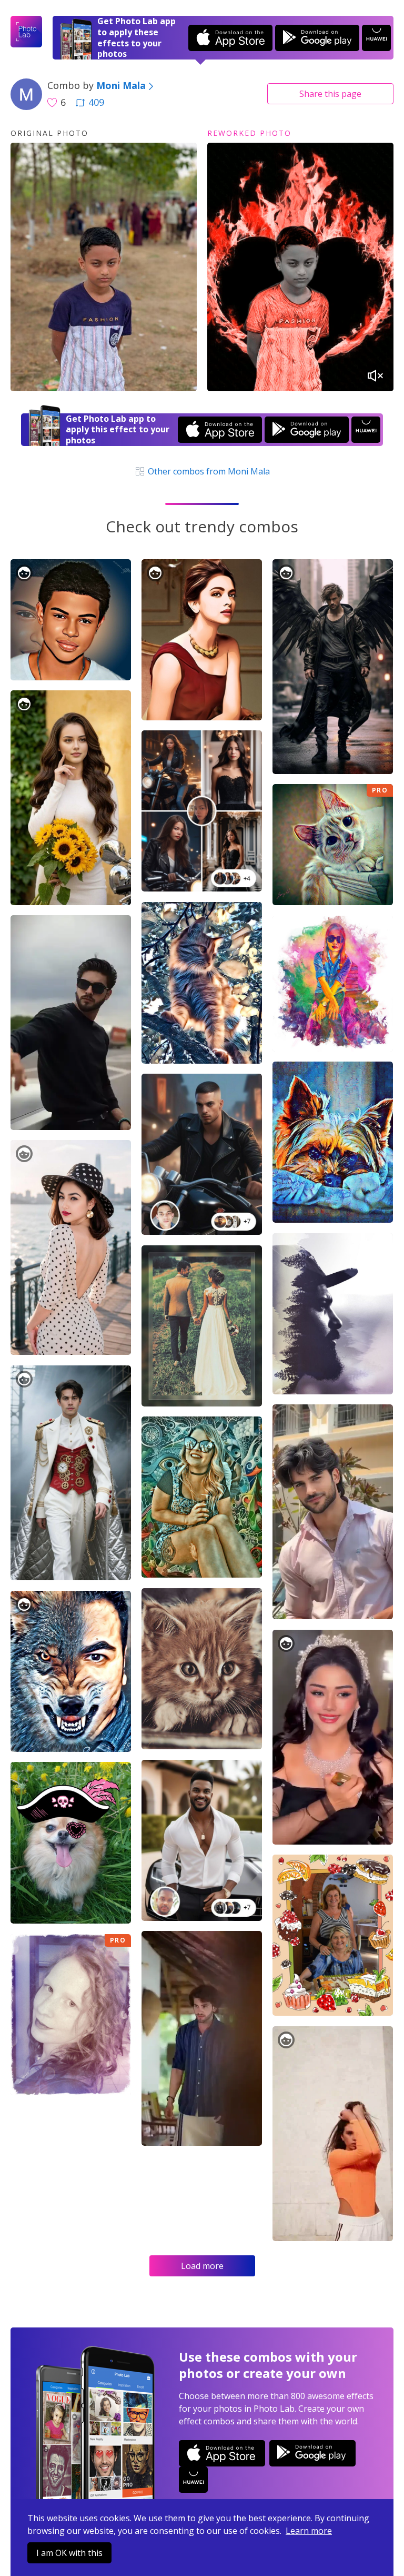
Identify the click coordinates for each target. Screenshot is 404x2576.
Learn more (309, 2531)
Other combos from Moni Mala (208, 471)
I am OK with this (69, 2553)
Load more (202, 2266)
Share (330, 94)
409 (96, 102)
